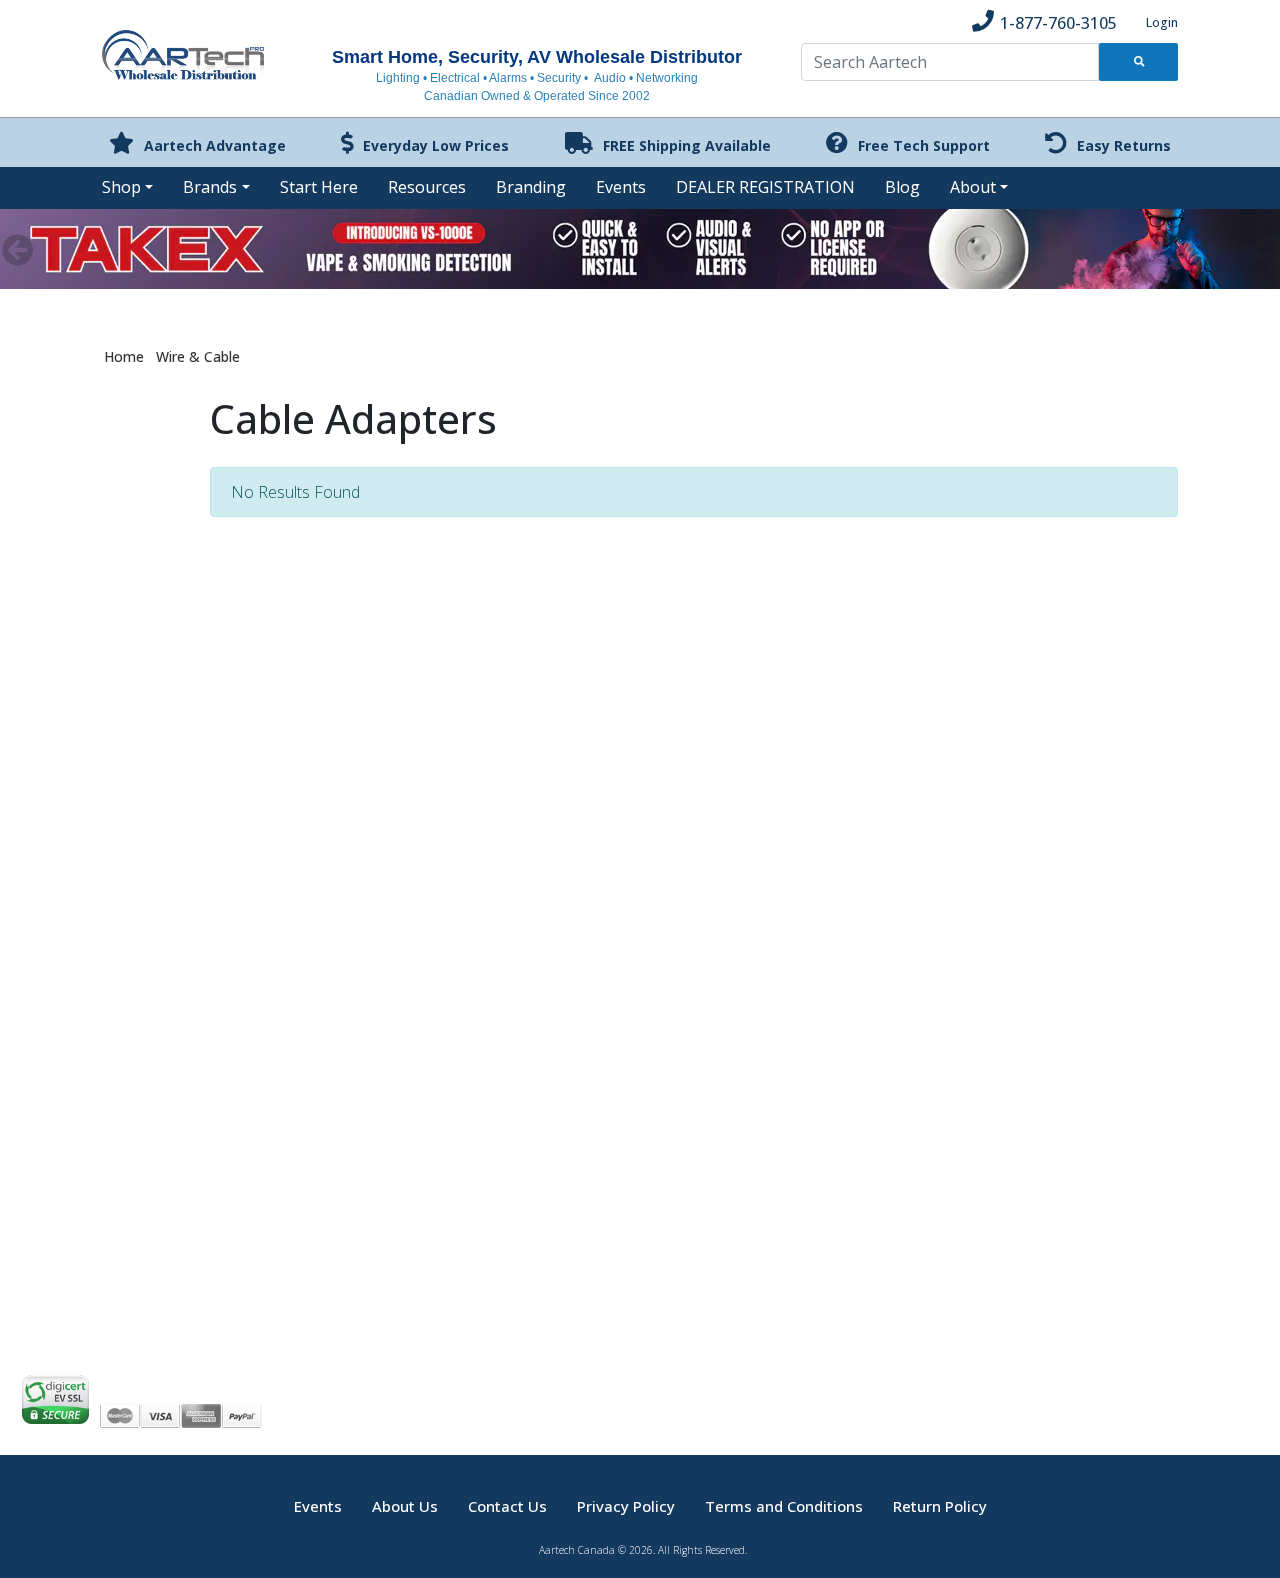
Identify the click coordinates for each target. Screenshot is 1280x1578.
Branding (531, 187)
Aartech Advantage (215, 145)
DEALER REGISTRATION (765, 187)
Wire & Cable (198, 356)
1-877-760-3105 (1058, 23)
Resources (427, 187)
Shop (121, 187)
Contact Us (507, 1506)
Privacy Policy (626, 1506)
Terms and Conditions (784, 1506)
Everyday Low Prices (436, 145)
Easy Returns (1124, 145)
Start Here (319, 187)
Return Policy (940, 1506)
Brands (210, 187)
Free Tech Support (924, 145)
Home (124, 356)
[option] (640, 249)
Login (1162, 22)
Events (621, 187)
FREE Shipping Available (687, 145)
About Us (405, 1506)
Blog (902, 187)
